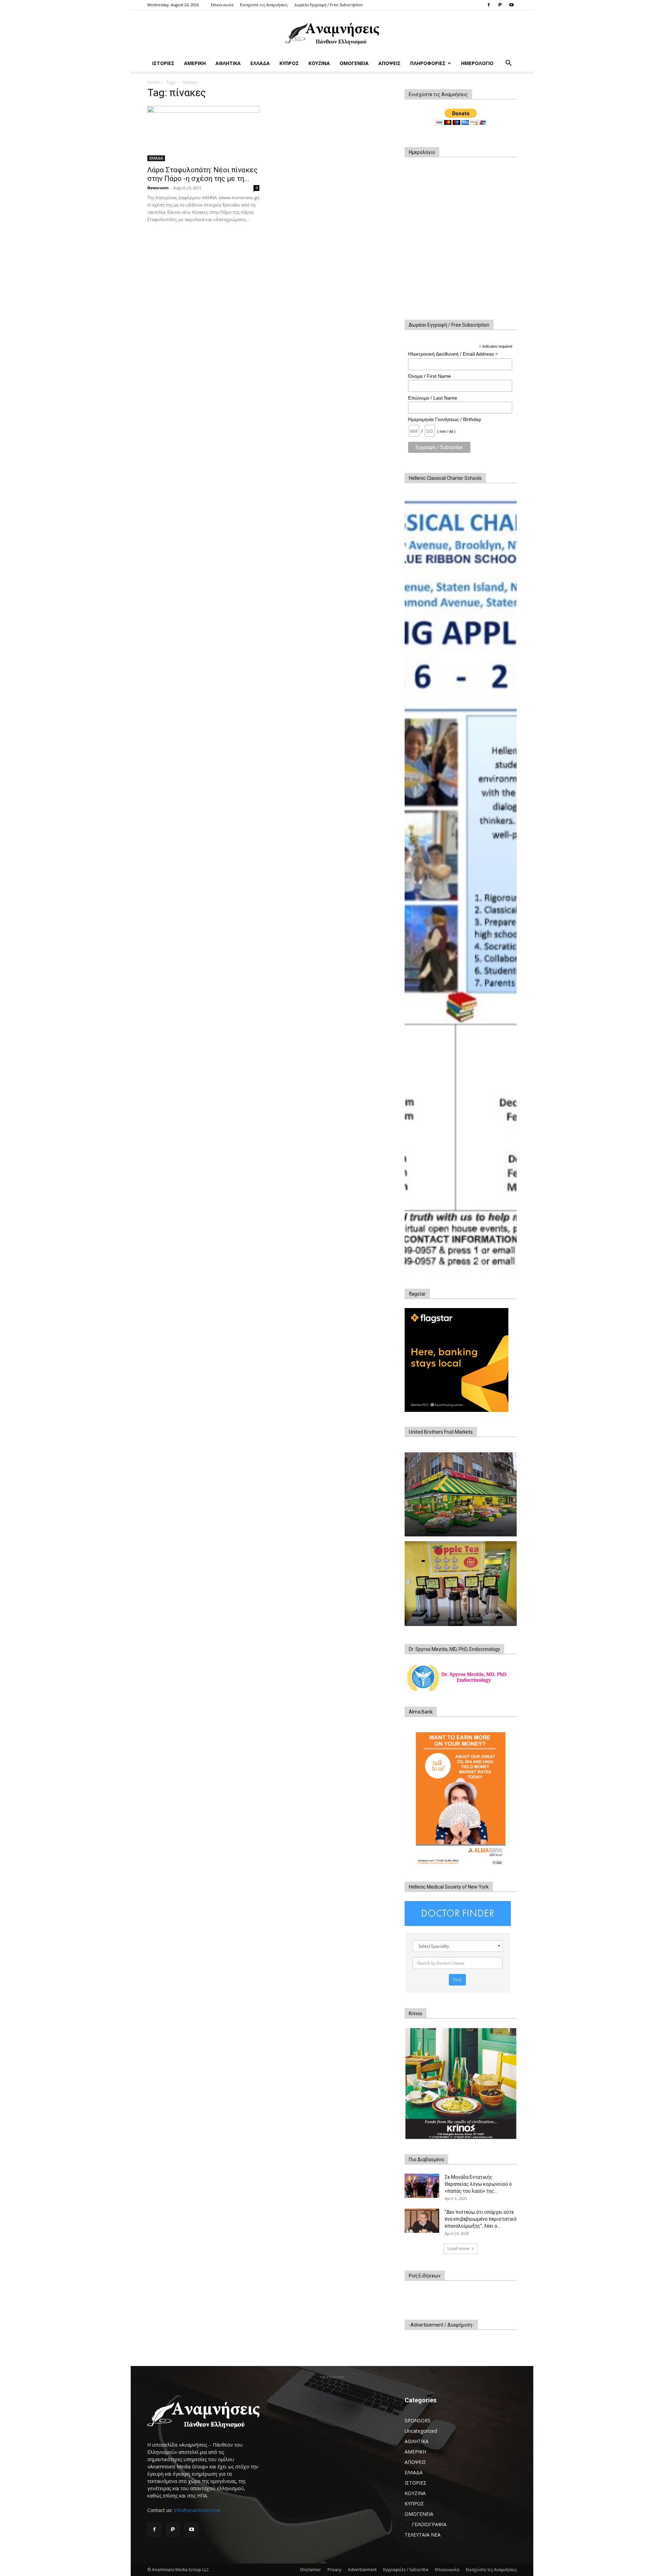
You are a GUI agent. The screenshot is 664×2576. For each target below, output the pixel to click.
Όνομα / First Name (430, 376)
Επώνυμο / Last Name (433, 398)
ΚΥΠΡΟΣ (289, 63)
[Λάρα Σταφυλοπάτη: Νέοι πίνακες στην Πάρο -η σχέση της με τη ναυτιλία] (203, 134)
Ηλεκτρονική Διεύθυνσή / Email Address (453, 354)
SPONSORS (418, 2420)
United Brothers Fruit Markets (441, 1432)
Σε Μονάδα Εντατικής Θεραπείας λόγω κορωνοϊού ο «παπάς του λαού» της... (478, 2184)
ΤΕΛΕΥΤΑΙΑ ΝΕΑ (423, 2535)
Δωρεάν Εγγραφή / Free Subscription (329, 5)
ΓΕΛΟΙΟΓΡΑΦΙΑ (429, 2524)
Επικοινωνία (222, 5)
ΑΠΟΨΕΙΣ (389, 63)
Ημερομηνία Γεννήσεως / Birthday (445, 419)
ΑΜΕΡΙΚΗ (195, 63)
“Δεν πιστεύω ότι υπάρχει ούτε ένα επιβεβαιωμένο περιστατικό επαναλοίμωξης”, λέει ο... (481, 2219)
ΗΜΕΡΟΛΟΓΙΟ (477, 63)
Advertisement (362, 2570)
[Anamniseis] (332, 33)
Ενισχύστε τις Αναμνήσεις (264, 5)
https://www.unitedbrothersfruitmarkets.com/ (461, 1531)
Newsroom (158, 188)
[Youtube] (511, 5)
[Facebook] (489, 5)
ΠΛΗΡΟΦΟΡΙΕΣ (428, 63)
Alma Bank (421, 1712)
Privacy (334, 2570)
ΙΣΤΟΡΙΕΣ (163, 63)
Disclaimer (311, 2570)
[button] (508, 64)
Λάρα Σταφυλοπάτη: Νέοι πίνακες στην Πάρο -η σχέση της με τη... (202, 174)
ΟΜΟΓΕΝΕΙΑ (354, 63)
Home (153, 82)
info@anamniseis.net (197, 2510)
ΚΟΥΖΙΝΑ (319, 63)
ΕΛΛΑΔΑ (260, 63)
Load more (458, 2249)
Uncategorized (421, 2431)
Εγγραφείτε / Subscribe (406, 2570)
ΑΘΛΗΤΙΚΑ (228, 63)
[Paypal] (500, 5)
